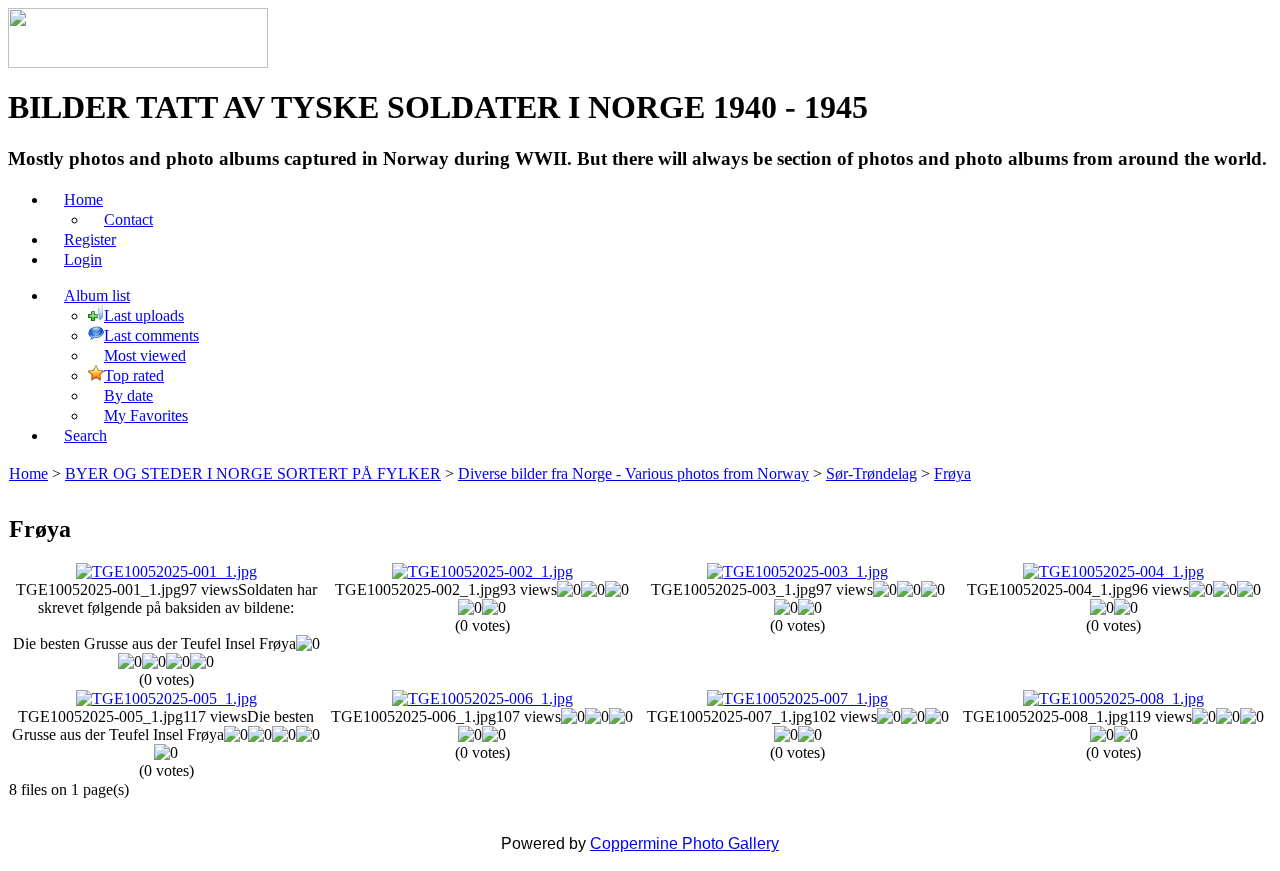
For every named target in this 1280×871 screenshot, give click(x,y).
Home (28, 473)
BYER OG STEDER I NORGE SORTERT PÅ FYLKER (253, 473)
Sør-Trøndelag (871, 473)
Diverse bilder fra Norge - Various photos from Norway (633, 473)
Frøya (952, 473)
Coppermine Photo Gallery (684, 843)
